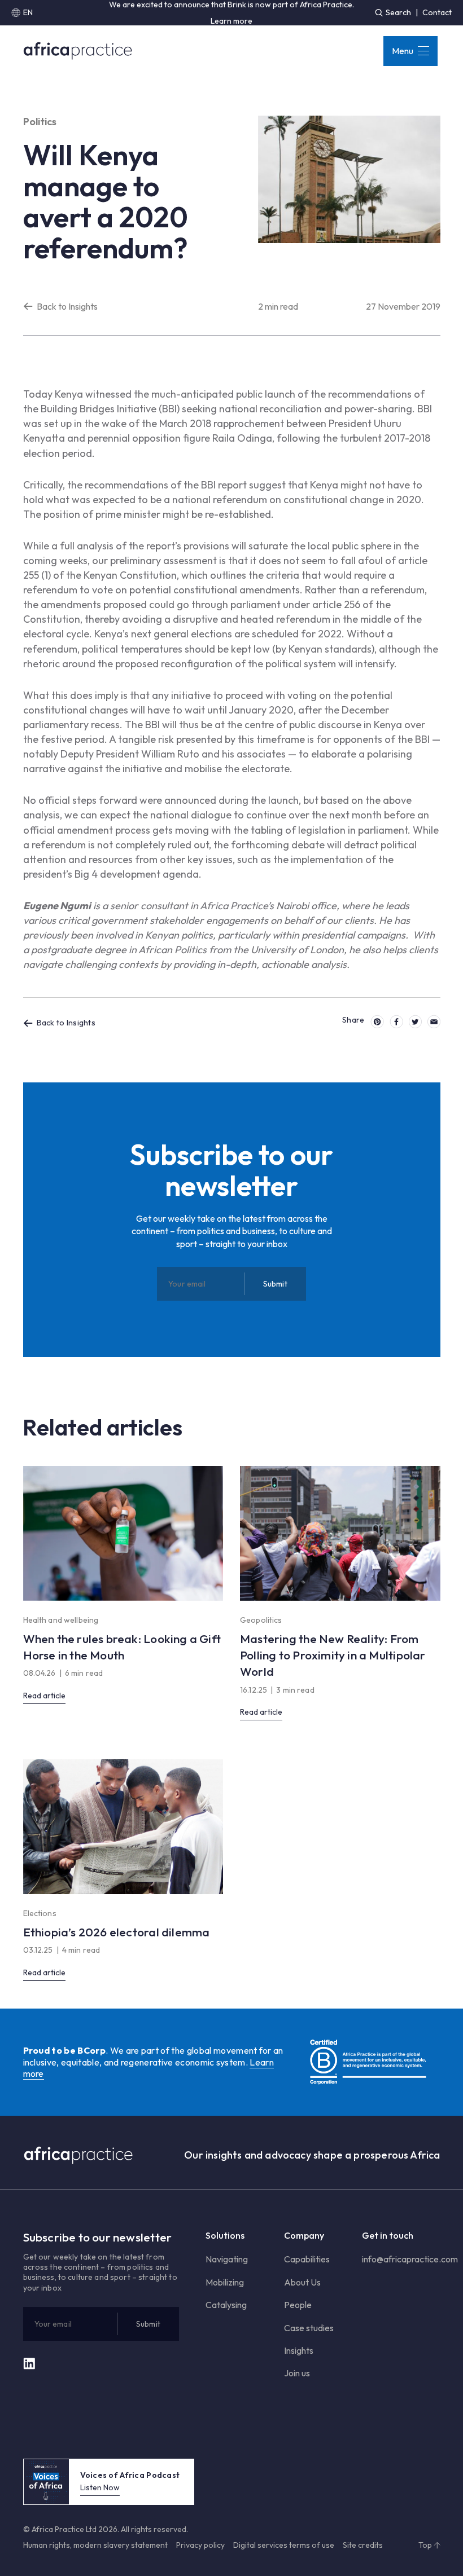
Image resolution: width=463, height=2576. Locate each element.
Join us (297, 2373)
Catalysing (226, 2305)
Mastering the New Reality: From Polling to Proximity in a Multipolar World (333, 1655)
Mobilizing (225, 2282)
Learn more (231, 21)
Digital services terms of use (284, 2545)
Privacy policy (200, 2545)
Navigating (227, 2259)
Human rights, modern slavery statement (95, 2545)
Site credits (363, 2545)
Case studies (309, 2328)
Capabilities (307, 2259)
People (298, 2305)
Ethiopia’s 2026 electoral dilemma (117, 1932)
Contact (437, 12)
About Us (302, 2282)
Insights (299, 2350)
